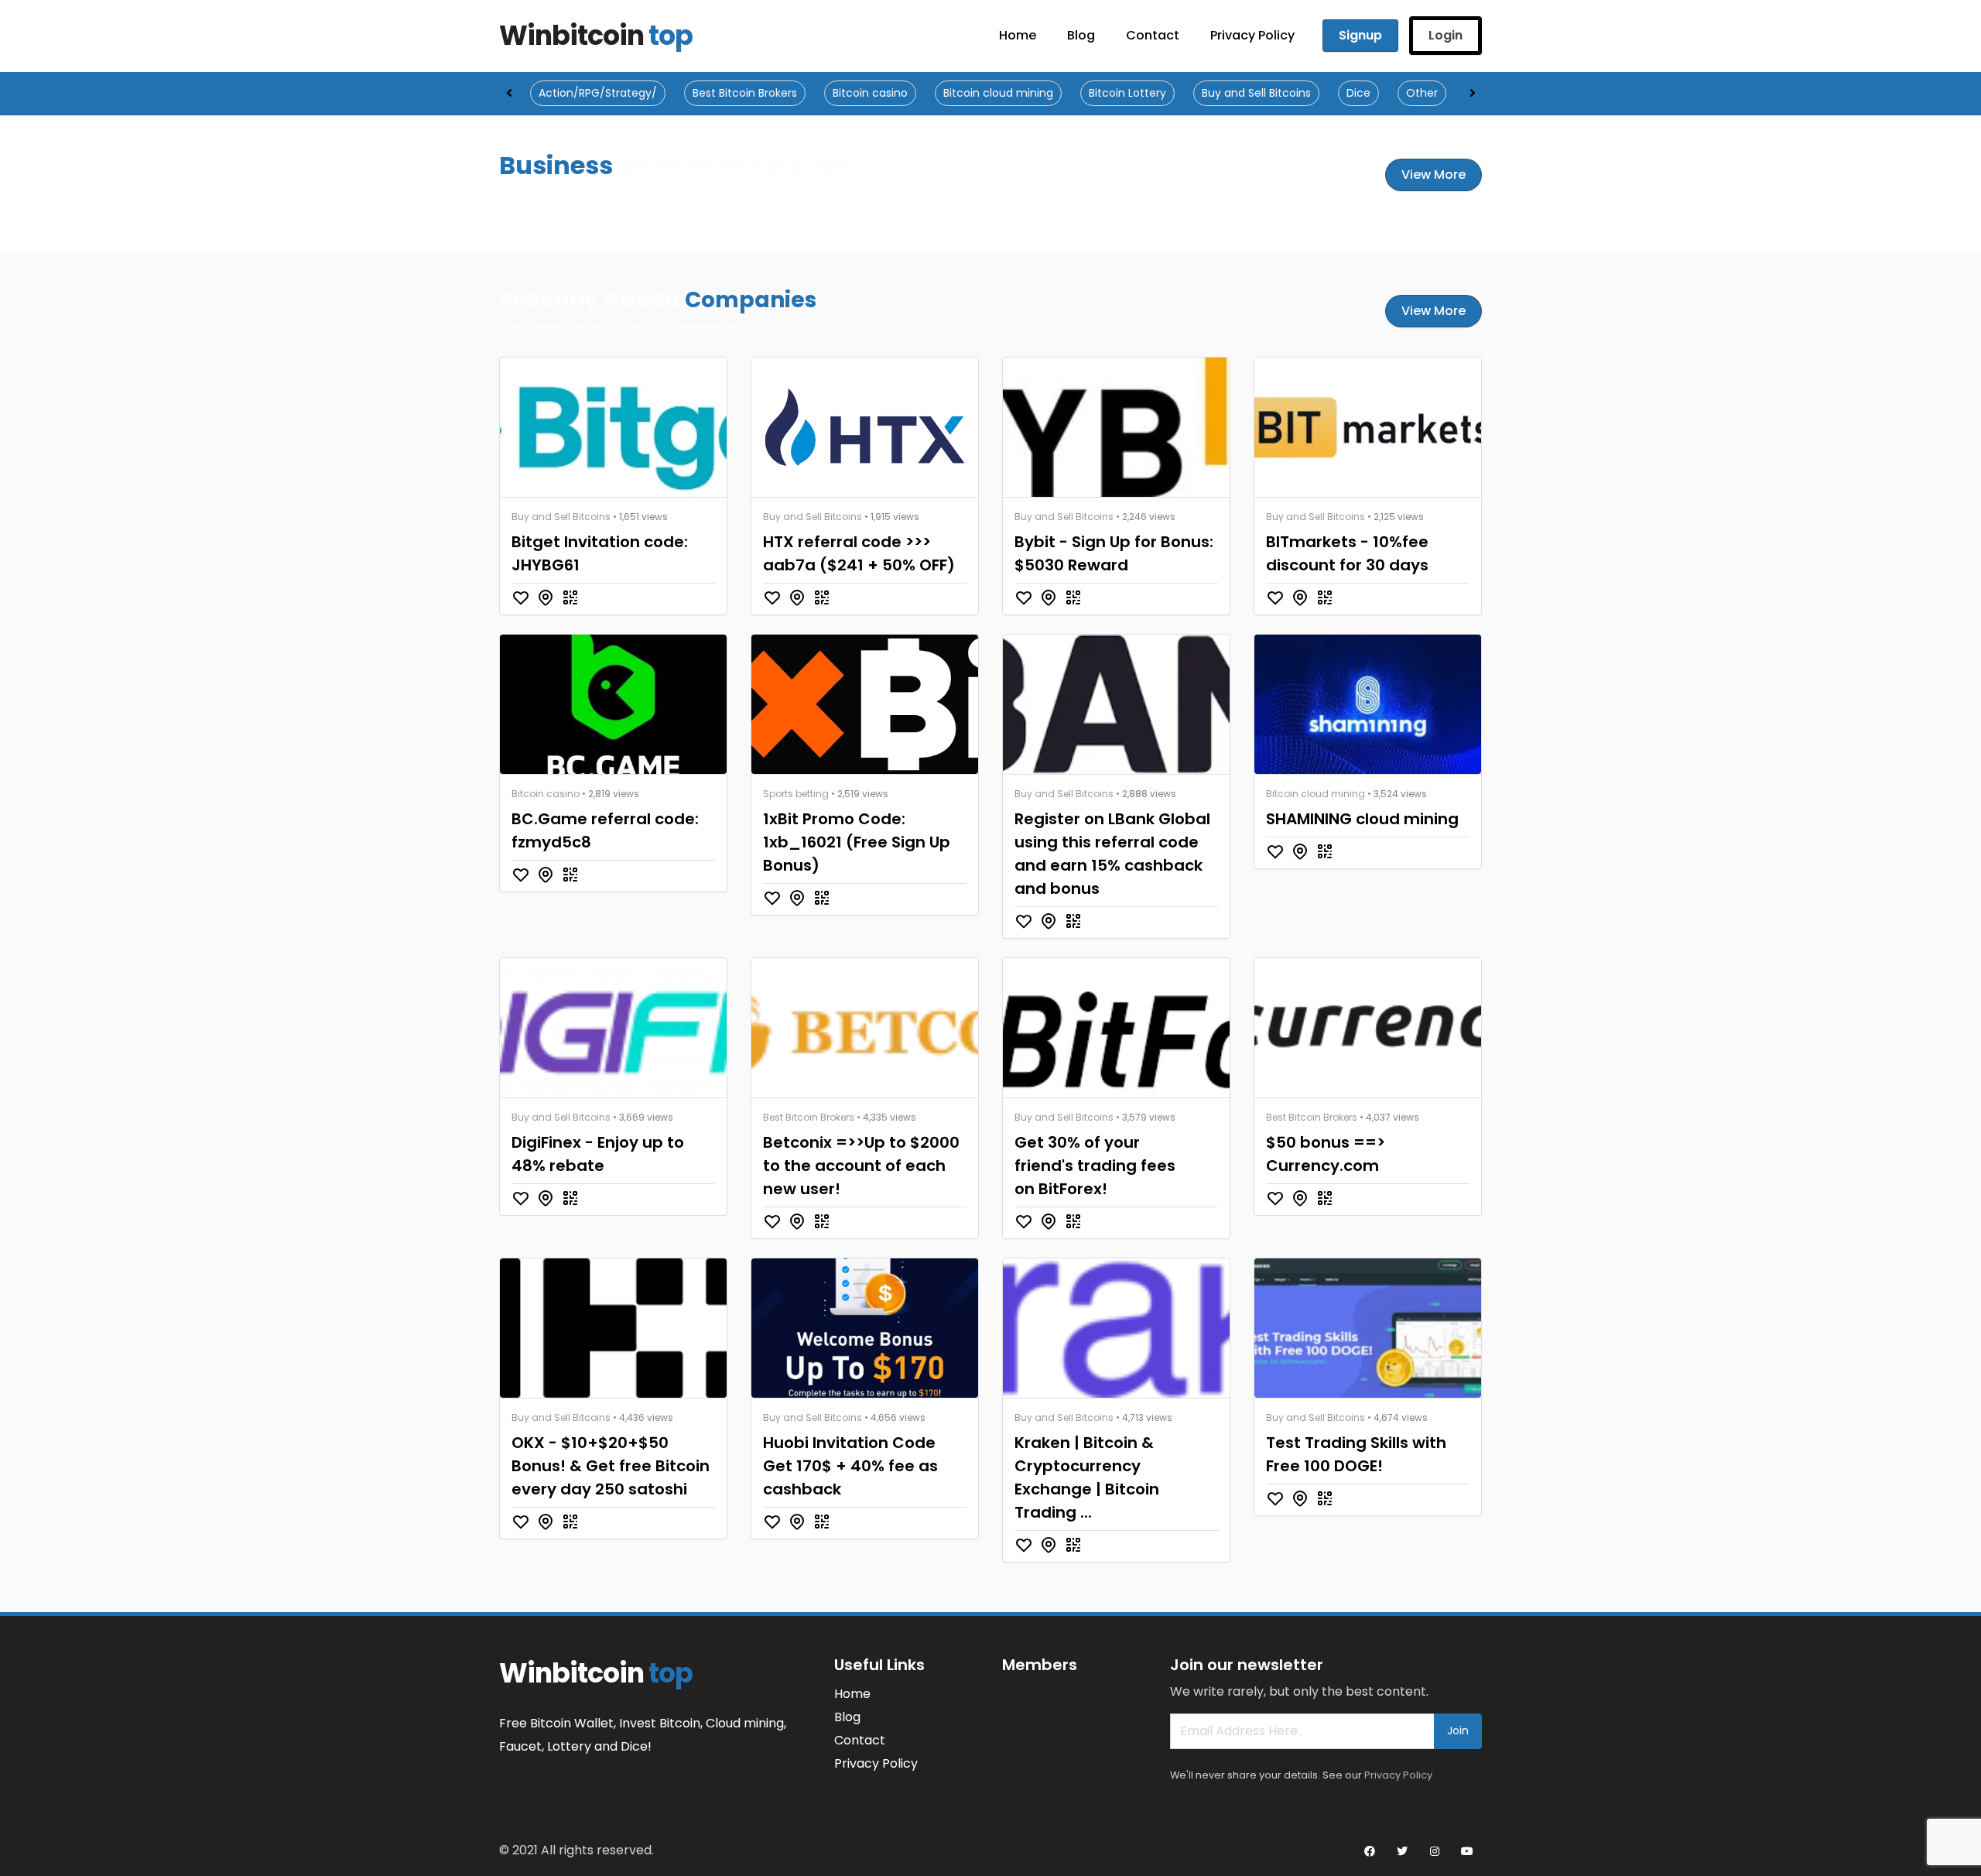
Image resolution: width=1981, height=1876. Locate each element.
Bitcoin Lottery (1127, 93)
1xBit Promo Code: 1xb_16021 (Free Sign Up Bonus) (857, 842)
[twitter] (1402, 1851)
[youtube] (1467, 1851)
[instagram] (1435, 1851)
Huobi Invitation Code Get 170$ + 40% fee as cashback (850, 1466)
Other (1422, 93)
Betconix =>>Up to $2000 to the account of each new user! (861, 1166)
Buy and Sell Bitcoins (1256, 93)
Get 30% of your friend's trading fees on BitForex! (1095, 1166)
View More (1434, 175)
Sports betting (796, 794)
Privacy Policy (1398, 1775)
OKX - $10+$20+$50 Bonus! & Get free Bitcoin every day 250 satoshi (611, 1466)
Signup (1360, 35)
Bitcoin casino (870, 93)
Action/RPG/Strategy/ (598, 93)
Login (1446, 35)
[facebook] (1370, 1851)
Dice (1358, 93)
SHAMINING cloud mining (1362, 819)
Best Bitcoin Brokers (745, 93)
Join (1458, 1731)
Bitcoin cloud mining (998, 93)
